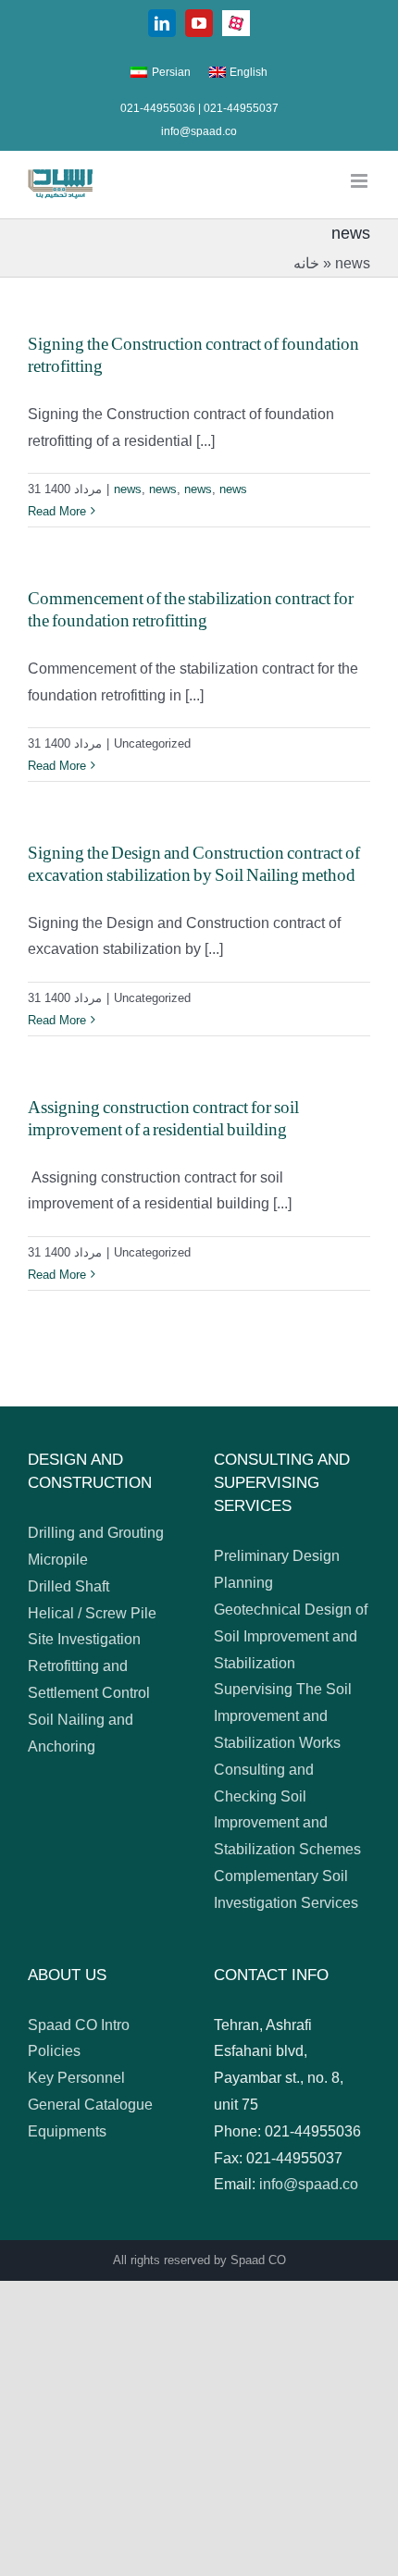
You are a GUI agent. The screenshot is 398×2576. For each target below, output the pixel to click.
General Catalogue (90, 2105)
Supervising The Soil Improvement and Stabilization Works (283, 1716)
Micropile (58, 1560)
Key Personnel (76, 2078)
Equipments (67, 2131)
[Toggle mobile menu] (361, 181)
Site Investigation (84, 1639)
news (128, 489)
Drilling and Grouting (96, 1533)
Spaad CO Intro (79, 2025)
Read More (57, 511)
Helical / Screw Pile (92, 1613)
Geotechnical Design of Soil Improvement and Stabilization (291, 1636)
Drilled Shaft (68, 1586)
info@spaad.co (199, 131)
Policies (54, 2051)
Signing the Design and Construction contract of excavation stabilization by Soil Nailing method (194, 864)
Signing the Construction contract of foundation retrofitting (193, 355)
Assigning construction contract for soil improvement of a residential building (163, 1119)
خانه (306, 263)
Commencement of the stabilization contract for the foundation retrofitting (191, 610)
